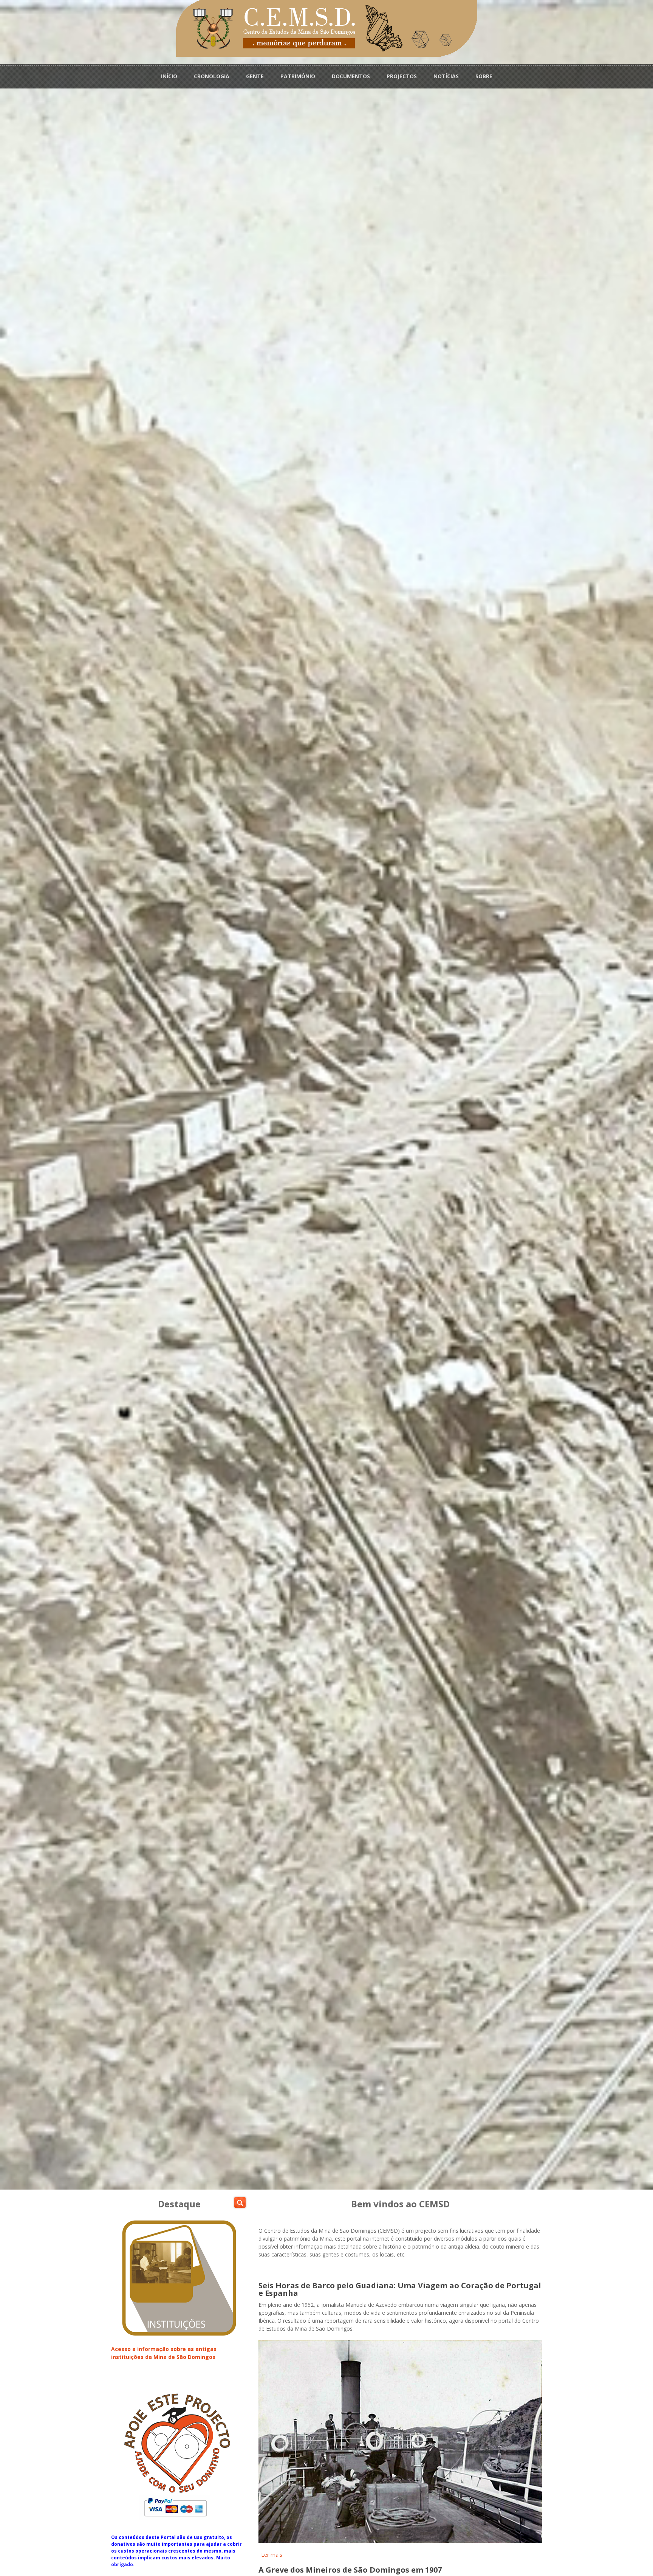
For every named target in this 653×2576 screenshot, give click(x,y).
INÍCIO (169, 76)
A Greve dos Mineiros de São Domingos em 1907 (350, 2570)
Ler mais (272, 2555)
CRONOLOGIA (212, 76)
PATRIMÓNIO (298, 76)
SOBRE (484, 76)
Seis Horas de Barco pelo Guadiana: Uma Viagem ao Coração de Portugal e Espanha (400, 2289)
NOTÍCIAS (446, 76)
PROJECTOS (402, 76)
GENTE (255, 76)
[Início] (327, 28)
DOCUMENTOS (351, 76)
